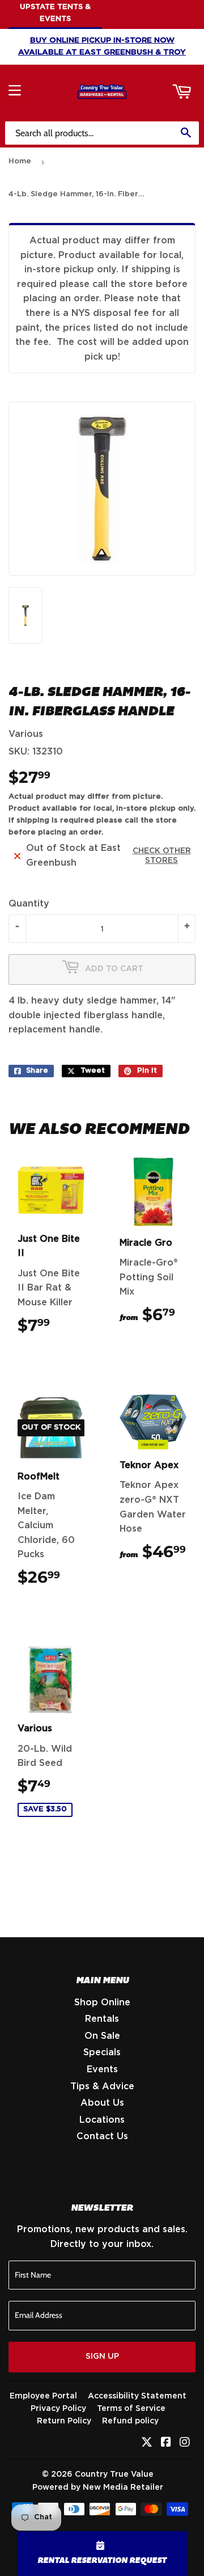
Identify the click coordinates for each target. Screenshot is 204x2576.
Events (102, 2069)
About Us (102, 2103)
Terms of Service (131, 2409)
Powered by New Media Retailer (98, 2488)
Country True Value (114, 2474)
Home (20, 161)
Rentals (102, 2019)
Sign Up (102, 2356)
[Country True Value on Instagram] (185, 2443)
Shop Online (102, 2002)
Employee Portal (43, 2396)
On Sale (102, 2036)
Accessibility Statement (137, 2396)
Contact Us (102, 2136)
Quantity (29, 904)
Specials (102, 2052)
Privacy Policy (58, 2409)
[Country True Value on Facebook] (166, 2443)
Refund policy (130, 2421)
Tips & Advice (102, 2086)
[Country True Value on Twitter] (147, 2443)
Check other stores (162, 856)
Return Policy (64, 2421)
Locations (102, 2120)
